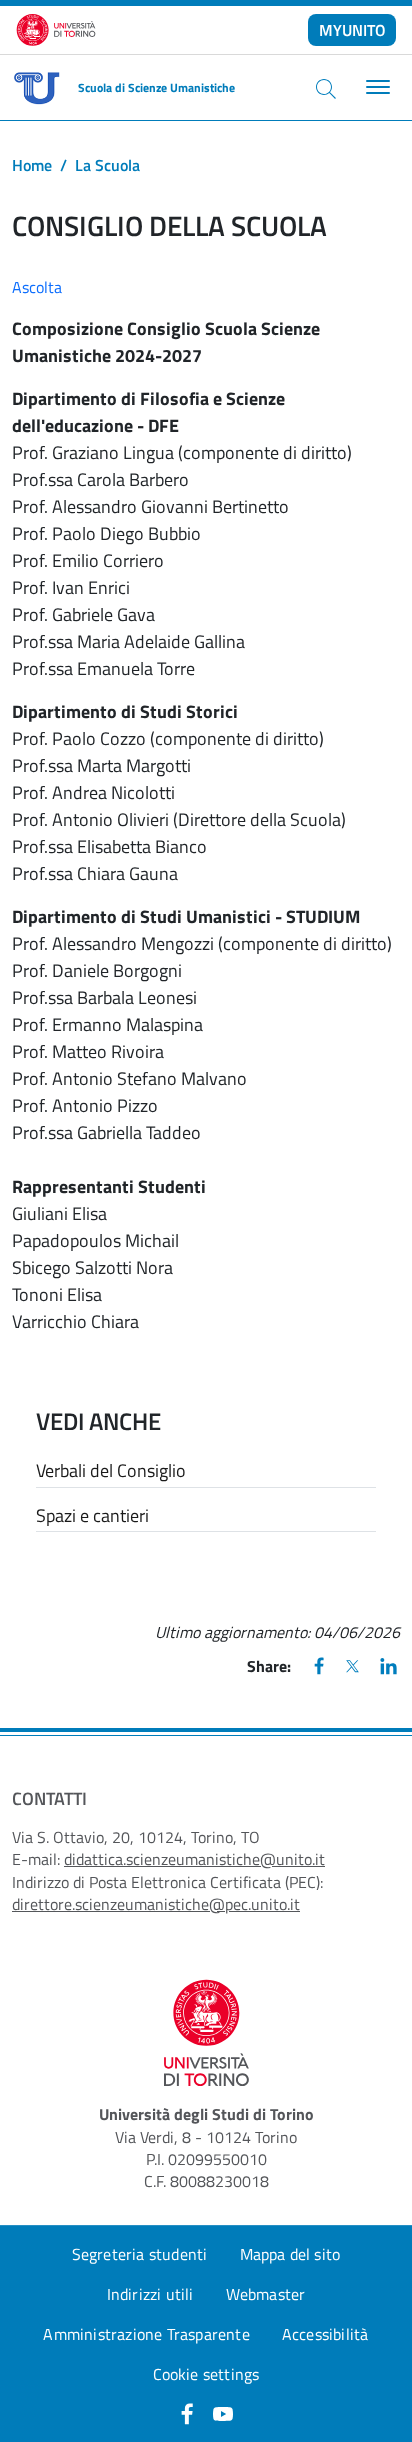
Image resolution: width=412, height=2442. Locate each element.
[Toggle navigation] (375, 87)
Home (32, 165)
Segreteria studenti (140, 2254)
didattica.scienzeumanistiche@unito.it (194, 1859)
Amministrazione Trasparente (146, 2334)
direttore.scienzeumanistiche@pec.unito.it (156, 1904)
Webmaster (266, 2294)
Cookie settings (206, 2374)
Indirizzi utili (150, 2294)
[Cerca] (326, 88)
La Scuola (107, 165)
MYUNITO (352, 30)
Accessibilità (325, 2334)
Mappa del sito (290, 2254)
